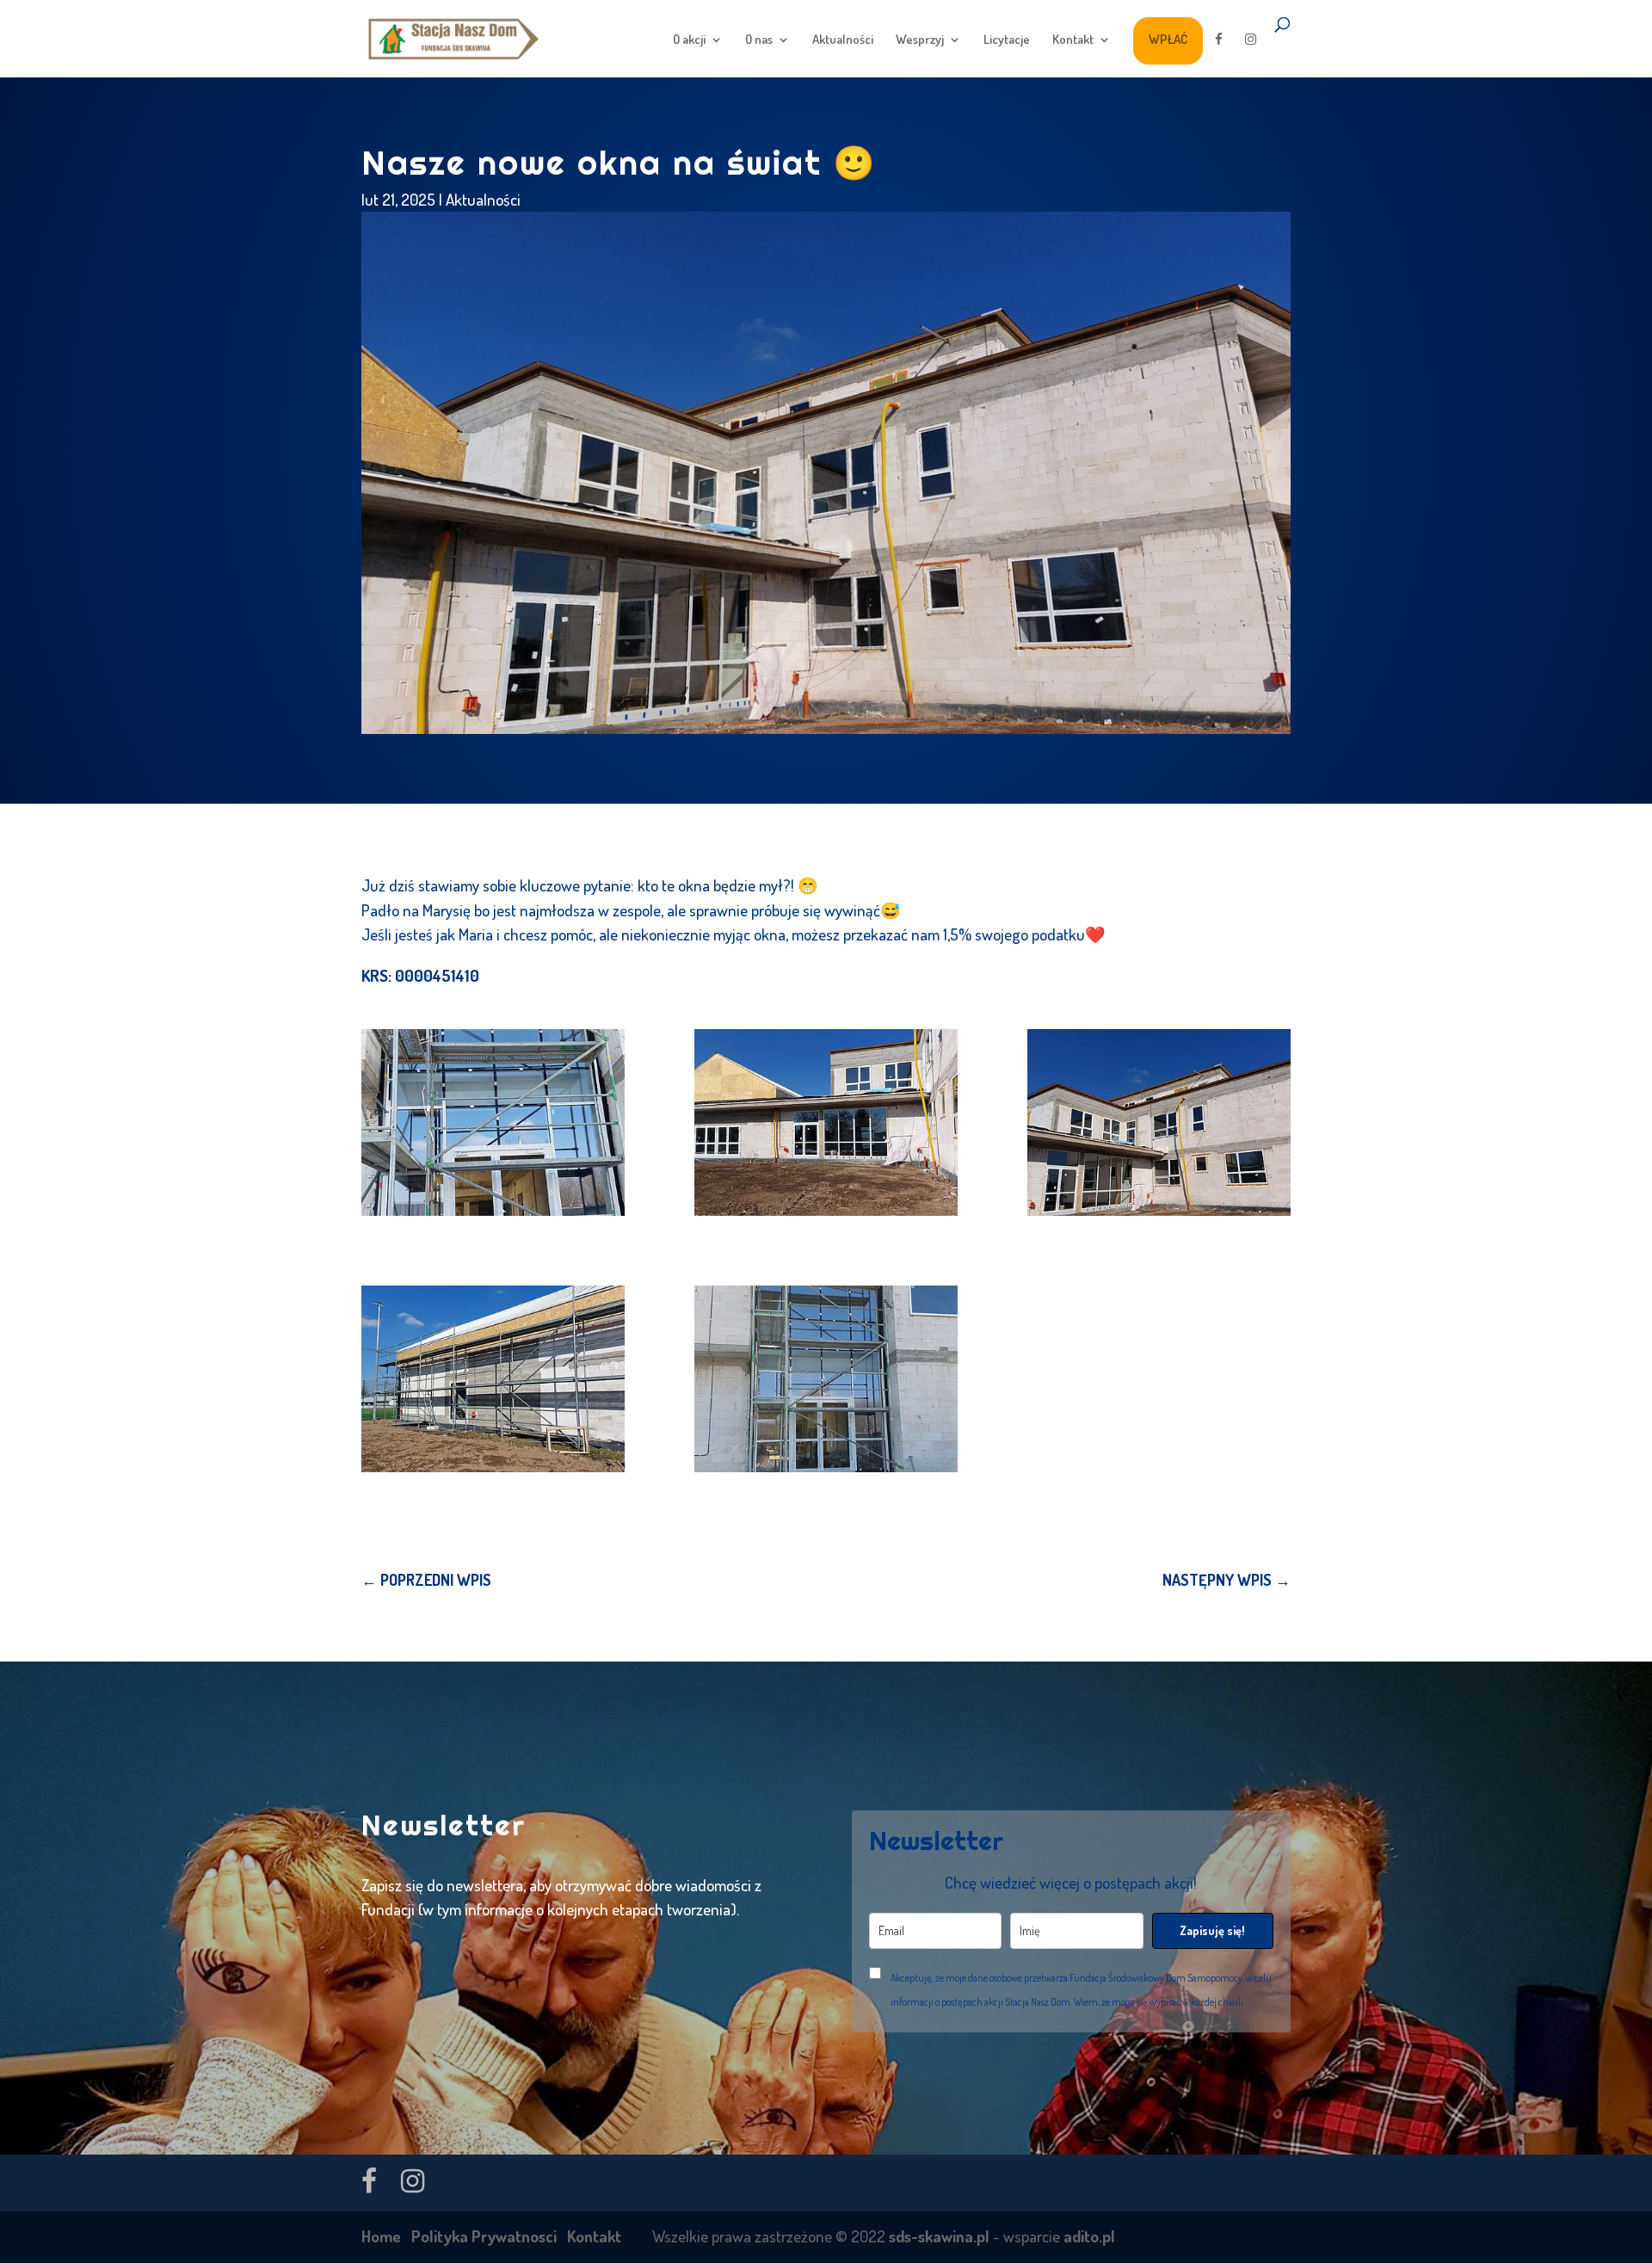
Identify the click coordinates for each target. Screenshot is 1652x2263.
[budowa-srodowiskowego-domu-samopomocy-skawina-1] (826, 1379)
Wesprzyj (920, 40)
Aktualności (843, 40)
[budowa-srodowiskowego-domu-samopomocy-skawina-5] (493, 1379)
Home (381, 2236)
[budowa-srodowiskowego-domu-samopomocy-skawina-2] (493, 1122)
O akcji (689, 40)
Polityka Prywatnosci (484, 2236)
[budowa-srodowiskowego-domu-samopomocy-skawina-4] (1159, 1122)
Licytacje (1007, 40)
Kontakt (1073, 40)
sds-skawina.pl (939, 2236)
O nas (759, 40)
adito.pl (1089, 2236)
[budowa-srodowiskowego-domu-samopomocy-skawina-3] (826, 1122)
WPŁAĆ (1168, 39)
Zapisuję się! (1212, 1930)
